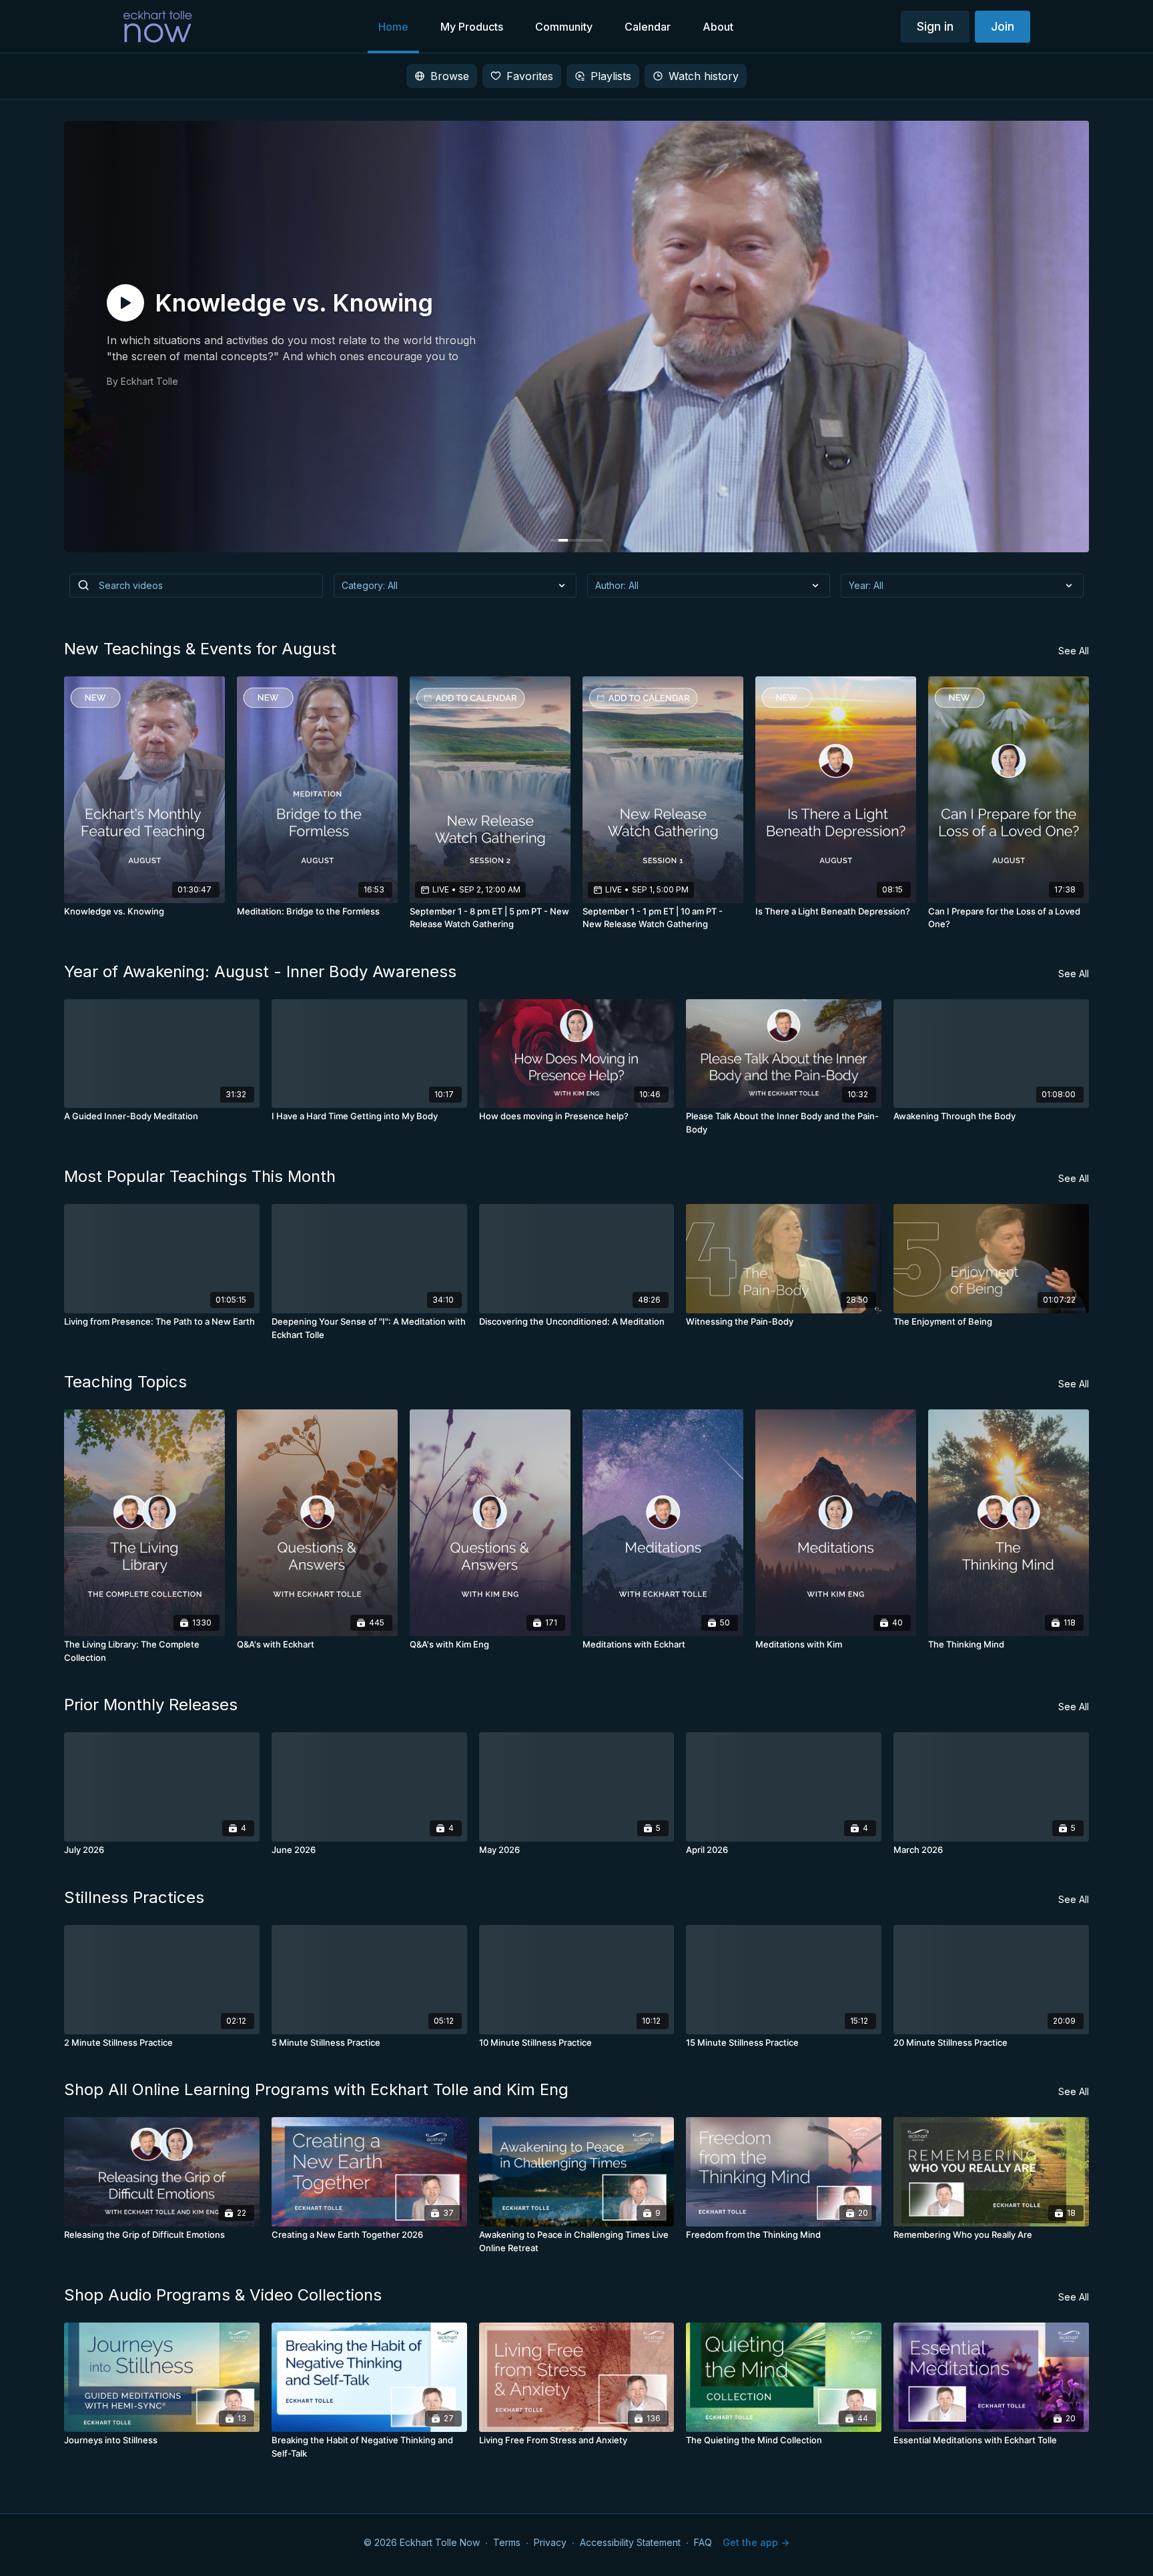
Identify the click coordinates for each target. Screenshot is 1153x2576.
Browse (450, 76)
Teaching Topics (125, 1382)
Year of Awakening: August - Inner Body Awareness (260, 972)
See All (1074, 651)
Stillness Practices (134, 1897)
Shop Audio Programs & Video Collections (223, 2295)
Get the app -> (756, 2542)
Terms (507, 2542)
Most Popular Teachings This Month (200, 1176)
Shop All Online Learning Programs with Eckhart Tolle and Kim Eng (316, 2089)
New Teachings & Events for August (200, 649)
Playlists (611, 76)
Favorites (530, 76)
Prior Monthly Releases (151, 1705)
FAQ (703, 2542)
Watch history (704, 76)
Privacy (550, 2542)
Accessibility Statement (630, 2542)
